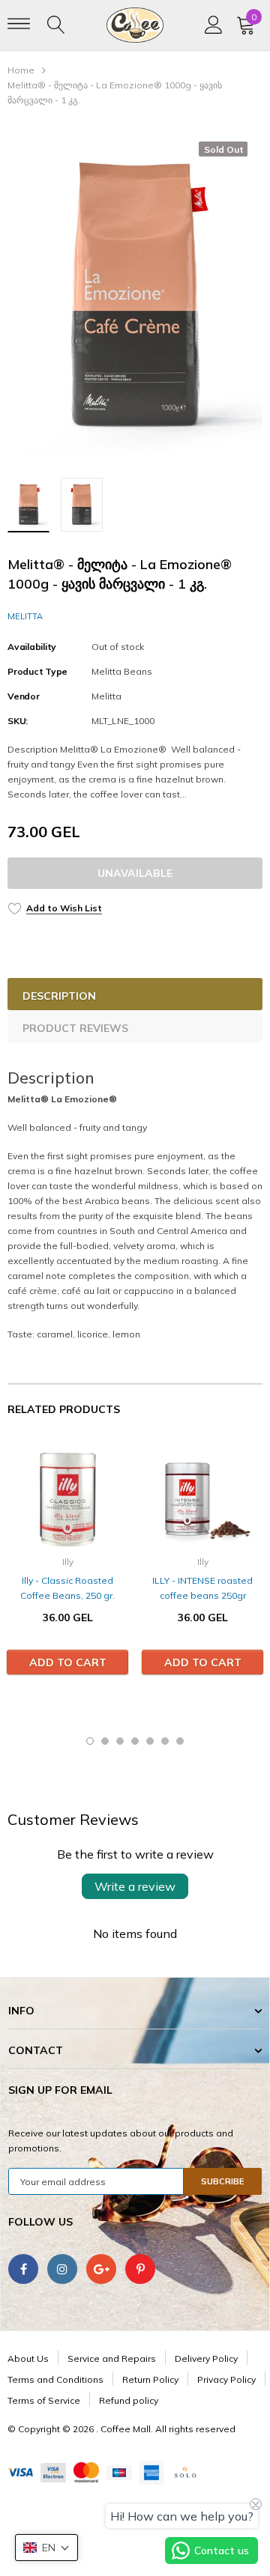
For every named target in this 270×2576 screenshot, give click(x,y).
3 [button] (120, 1741)
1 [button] (90, 1741)
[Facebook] (23, 2269)
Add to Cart (68, 1662)
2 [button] (105, 1741)
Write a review (135, 1886)
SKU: (18, 721)
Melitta (25, 616)
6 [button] (165, 1741)
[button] (46, 2548)
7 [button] (180, 1741)
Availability (32, 647)
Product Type (37, 671)
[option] (135, 297)
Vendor (24, 696)
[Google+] (101, 2269)
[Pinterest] (140, 2269)
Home (21, 70)
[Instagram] (62, 2269)
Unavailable (135, 873)
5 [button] (150, 1741)
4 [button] (135, 1741)
